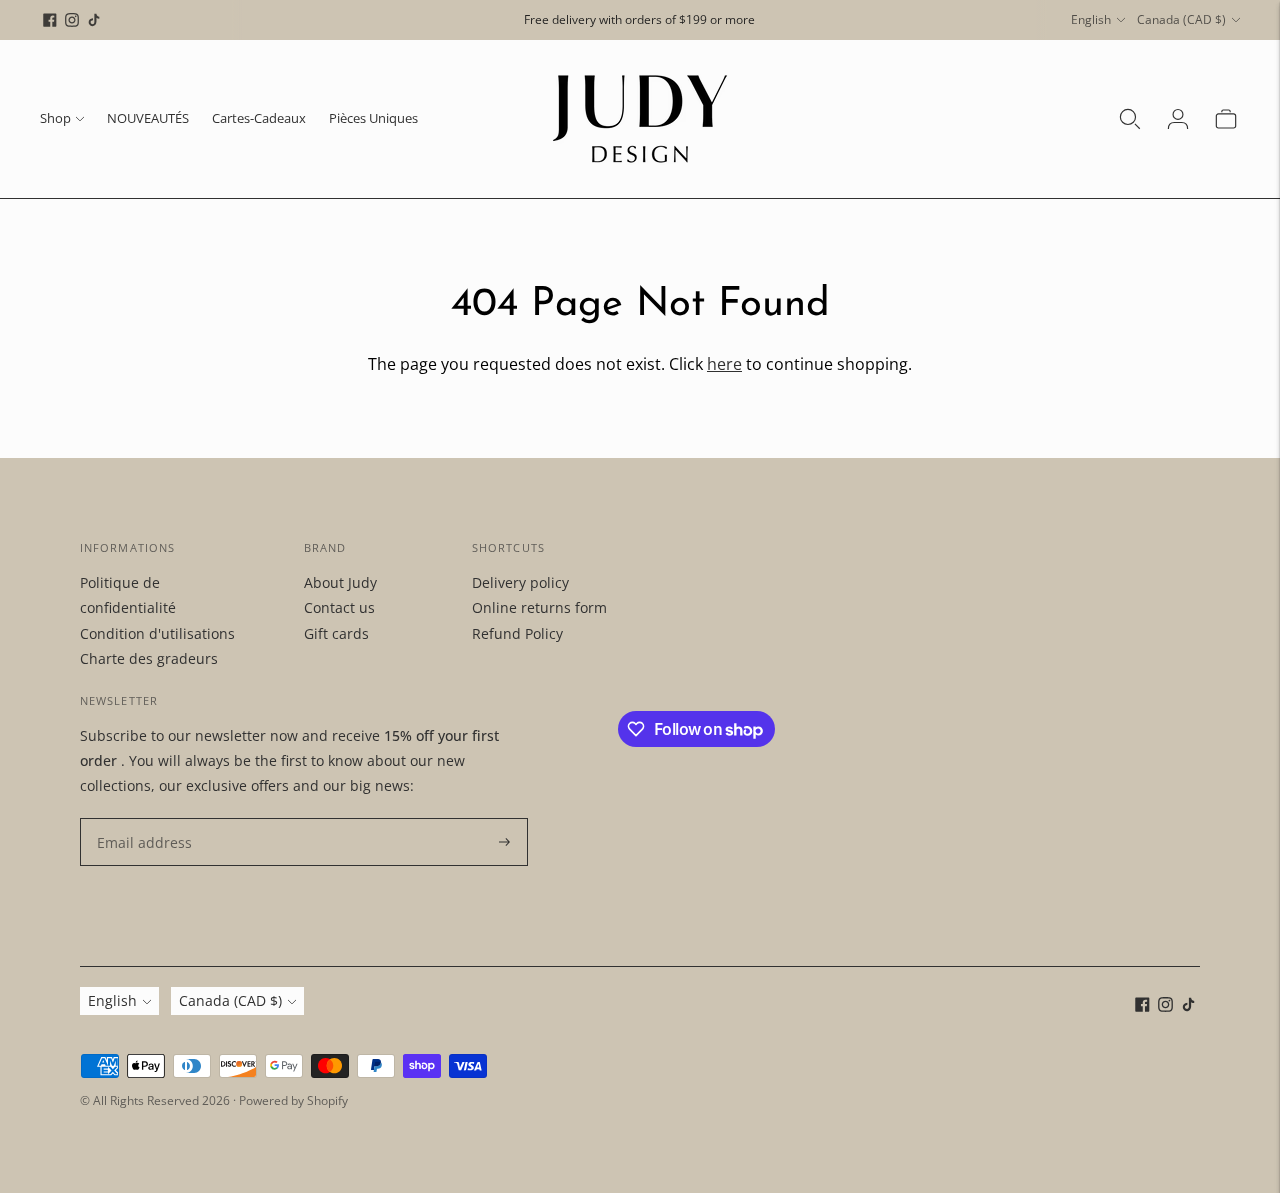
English (1091, 19)
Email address (139, 818)
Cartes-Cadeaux (259, 118)
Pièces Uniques (373, 118)
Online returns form (539, 607)
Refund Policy (517, 633)
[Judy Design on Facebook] (50, 20)
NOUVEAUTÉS (148, 118)
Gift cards (336, 633)
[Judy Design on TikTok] (94, 20)
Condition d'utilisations (157, 633)
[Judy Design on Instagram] (72, 20)
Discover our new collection (639, 34)
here (724, 364)
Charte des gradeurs (149, 658)
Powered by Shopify (293, 1100)
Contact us (339, 607)
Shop (55, 118)
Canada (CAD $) (1181, 19)
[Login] (1178, 119)
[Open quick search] (1130, 119)
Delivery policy (520, 582)
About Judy (340, 582)
